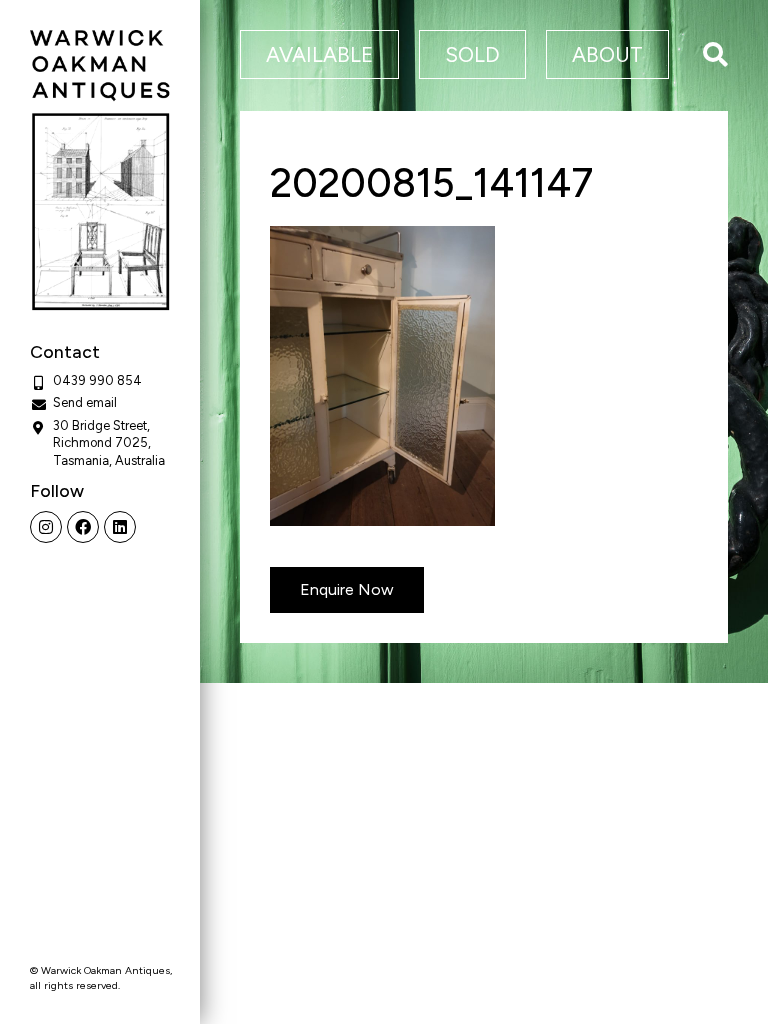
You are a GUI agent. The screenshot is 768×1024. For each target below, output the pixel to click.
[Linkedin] (120, 527)
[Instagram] (46, 527)
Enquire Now (347, 589)
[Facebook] (83, 527)
